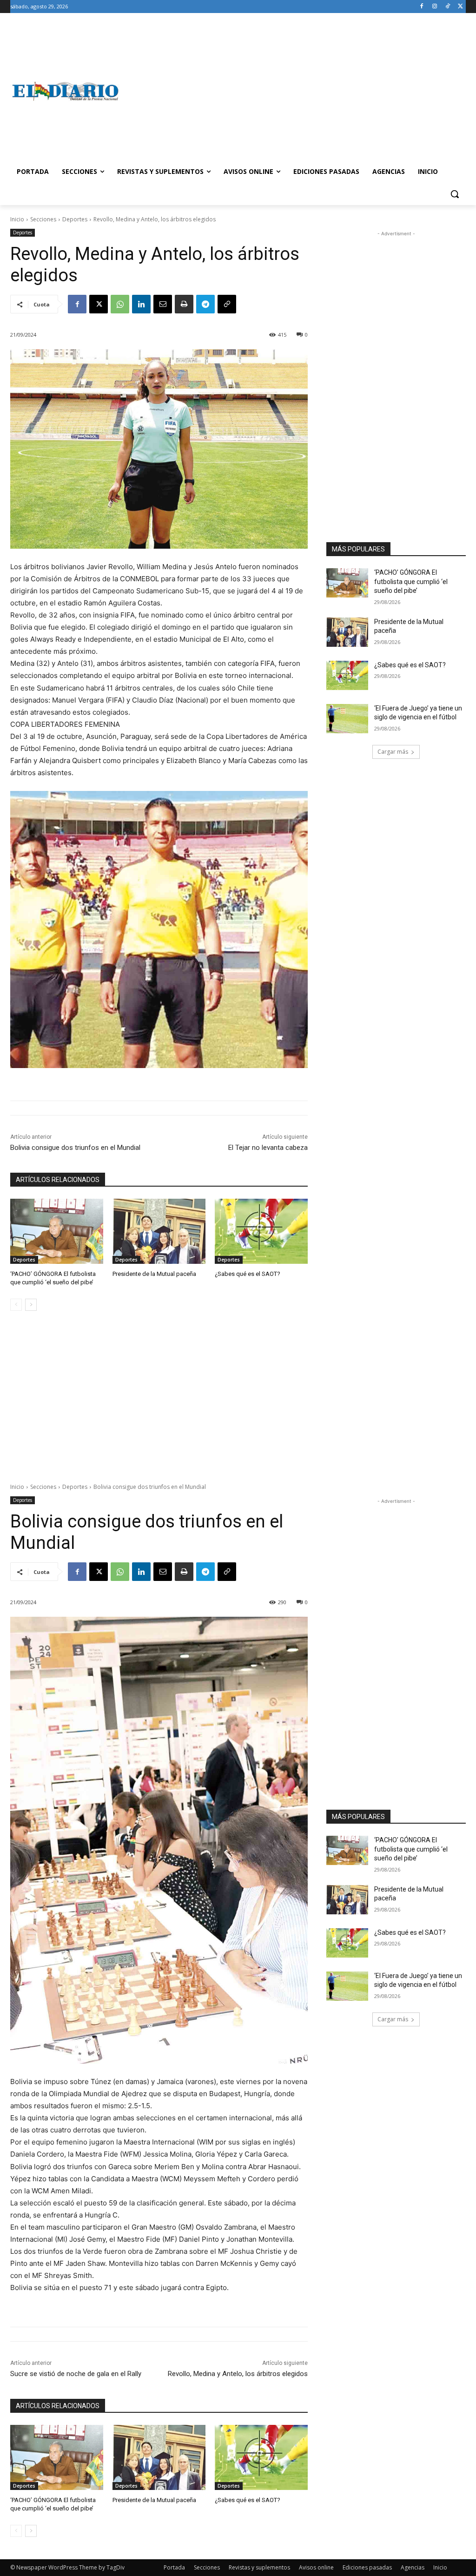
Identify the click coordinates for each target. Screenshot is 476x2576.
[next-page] (31, 1305)
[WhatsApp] (120, 304)
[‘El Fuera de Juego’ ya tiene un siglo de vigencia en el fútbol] (347, 719)
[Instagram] (435, 7)
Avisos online (316, 2567)
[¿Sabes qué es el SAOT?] (261, 1231)
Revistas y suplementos (259, 2567)
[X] (460, 7)
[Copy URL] (227, 304)
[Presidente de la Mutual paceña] (159, 1231)
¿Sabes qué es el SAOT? (248, 1274)
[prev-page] (16, 1305)
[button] (455, 194)
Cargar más (393, 752)
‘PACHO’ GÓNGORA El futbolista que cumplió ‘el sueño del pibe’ (411, 581)
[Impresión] (184, 304)
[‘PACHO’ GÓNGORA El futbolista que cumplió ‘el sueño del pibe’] (57, 1231)
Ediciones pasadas (367, 2567)
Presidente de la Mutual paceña (154, 1274)
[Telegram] (205, 304)
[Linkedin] (141, 304)
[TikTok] (447, 7)
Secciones (43, 219)
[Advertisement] (293, 91)
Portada (174, 2567)
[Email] (163, 304)
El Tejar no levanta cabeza (268, 1148)
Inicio (17, 219)
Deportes (75, 219)
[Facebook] (422, 7)
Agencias (413, 2567)
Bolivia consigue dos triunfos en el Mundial (75, 1148)
